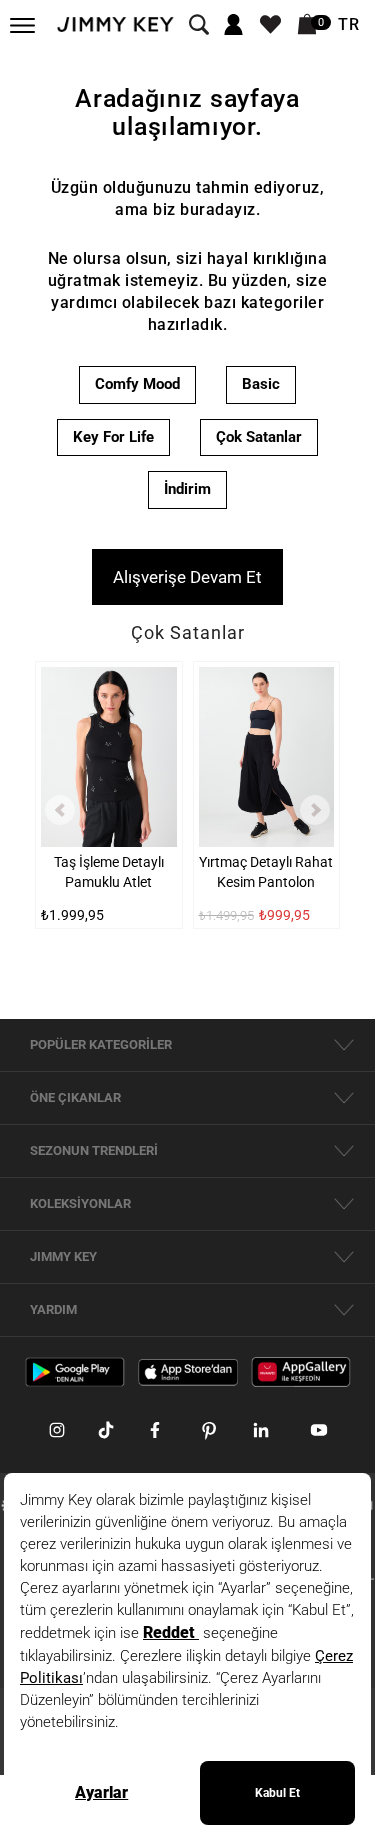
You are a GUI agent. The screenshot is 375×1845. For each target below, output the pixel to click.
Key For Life (113, 437)
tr (349, 25)
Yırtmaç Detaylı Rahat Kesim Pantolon (266, 872)
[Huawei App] (301, 1371)
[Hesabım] (233, 25)
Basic (261, 384)
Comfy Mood (137, 384)
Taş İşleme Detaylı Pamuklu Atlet (109, 872)
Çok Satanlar (259, 437)
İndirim (187, 489)
